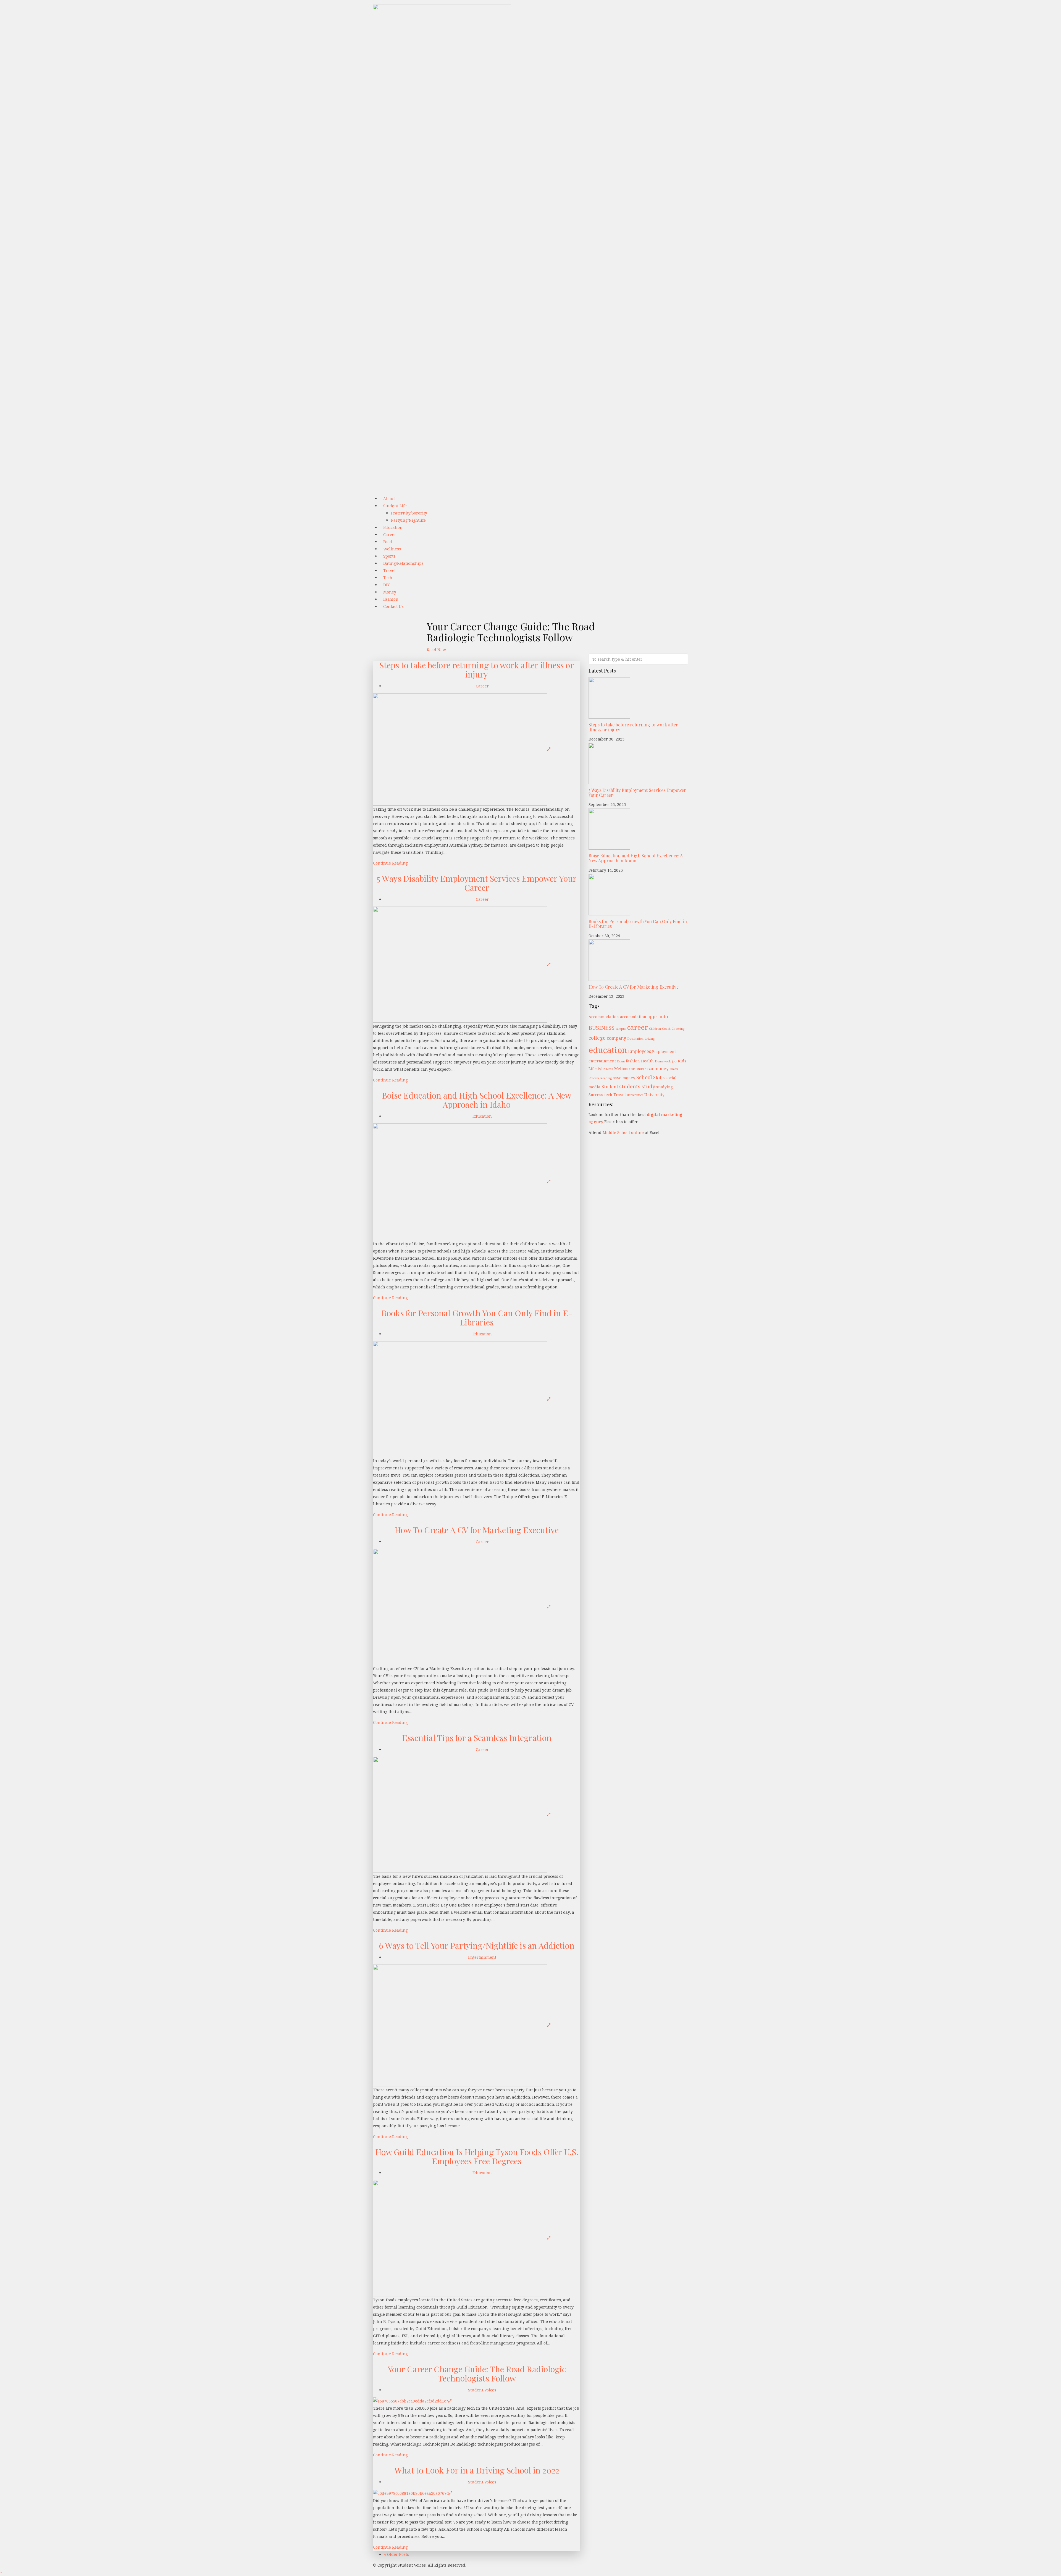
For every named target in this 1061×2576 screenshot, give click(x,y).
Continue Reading (390, 863)
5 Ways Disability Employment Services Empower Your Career (477, 883)
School (644, 1077)
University (654, 1095)
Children (655, 1029)
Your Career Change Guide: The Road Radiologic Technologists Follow (477, 2374)
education (608, 1050)
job (674, 1061)
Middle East (645, 1069)
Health (647, 1061)
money (661, 1068)
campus (621, 1029)
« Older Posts (396, 2554)
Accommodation (604, 1017)
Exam (621, 1061)
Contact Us (393, 606)
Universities (635, 1095)
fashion (633, 1061)
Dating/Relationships (403, 563)
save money (624, 1078)
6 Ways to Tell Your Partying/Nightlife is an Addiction (477, 1945)
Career (482, 686)
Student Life (395, 506)
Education (482, 1116)
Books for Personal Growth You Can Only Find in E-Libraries (477, 1318)
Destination (635, 1039)
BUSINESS (602, 1028)
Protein (594, 1078)
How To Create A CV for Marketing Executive (477, 1530)
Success (596, 1095)
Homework (663, 1061)
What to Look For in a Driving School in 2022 (477, 2470)
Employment (664, 1051)
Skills (659, 1078)
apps (652, 1017)
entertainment (602, 1061)
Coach (666, 1029)
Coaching (678, 1029)
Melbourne (625, 1069)
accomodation (633, 1017)
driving (650, 1039)
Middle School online (623, 1132)
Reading (606, 1078)
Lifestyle (597, 1069)
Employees (640, 1051)
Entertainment (482, 1957)
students (630, 1086)
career (638, 1027)
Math (610, 1069)
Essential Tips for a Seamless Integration (477, 1738)
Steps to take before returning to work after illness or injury (477, 670)
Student (610, 1087)
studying (665, 1087)
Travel (620, 1095)
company (616, 1038)
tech (608, 1095)
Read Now (436, 650)
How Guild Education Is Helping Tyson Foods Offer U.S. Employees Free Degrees (477, 2156)
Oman (674, 1069)
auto (663, 1017)
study (648, 1086)
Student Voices (482, 2390)
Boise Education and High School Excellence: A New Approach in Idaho (477, 1100)
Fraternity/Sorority (409, 513)
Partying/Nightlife (408, 520)
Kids (682, 1061)
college (597, 1038)
